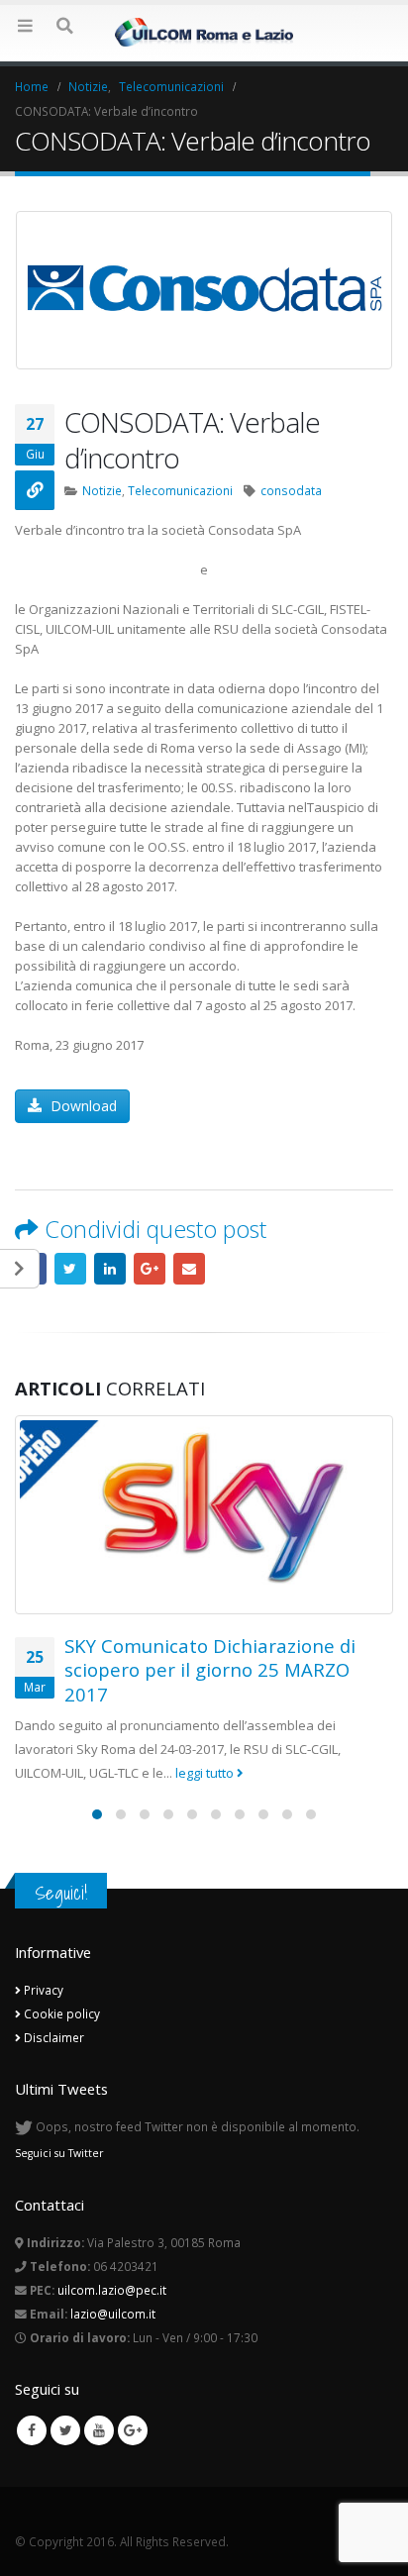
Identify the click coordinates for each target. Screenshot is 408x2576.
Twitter (70, 1269)
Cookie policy (60, 2013)
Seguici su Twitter (59, 2153)
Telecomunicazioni (180, 490)
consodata (291, 490)
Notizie (102, 490)
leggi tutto (206, 1773)
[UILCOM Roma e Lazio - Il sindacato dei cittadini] (204, 32)
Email (189, 1269)
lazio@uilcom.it (113, 2314)
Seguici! (61, 1893)
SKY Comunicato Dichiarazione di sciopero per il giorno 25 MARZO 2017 (210, 1670)
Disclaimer (52, 2037)
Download (82, 1106)
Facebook (32, 2430)
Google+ (150, 1269)
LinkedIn (110, 1269)
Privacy (42, 1990)
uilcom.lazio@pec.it (112, 2290)
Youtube (99, 2430)
